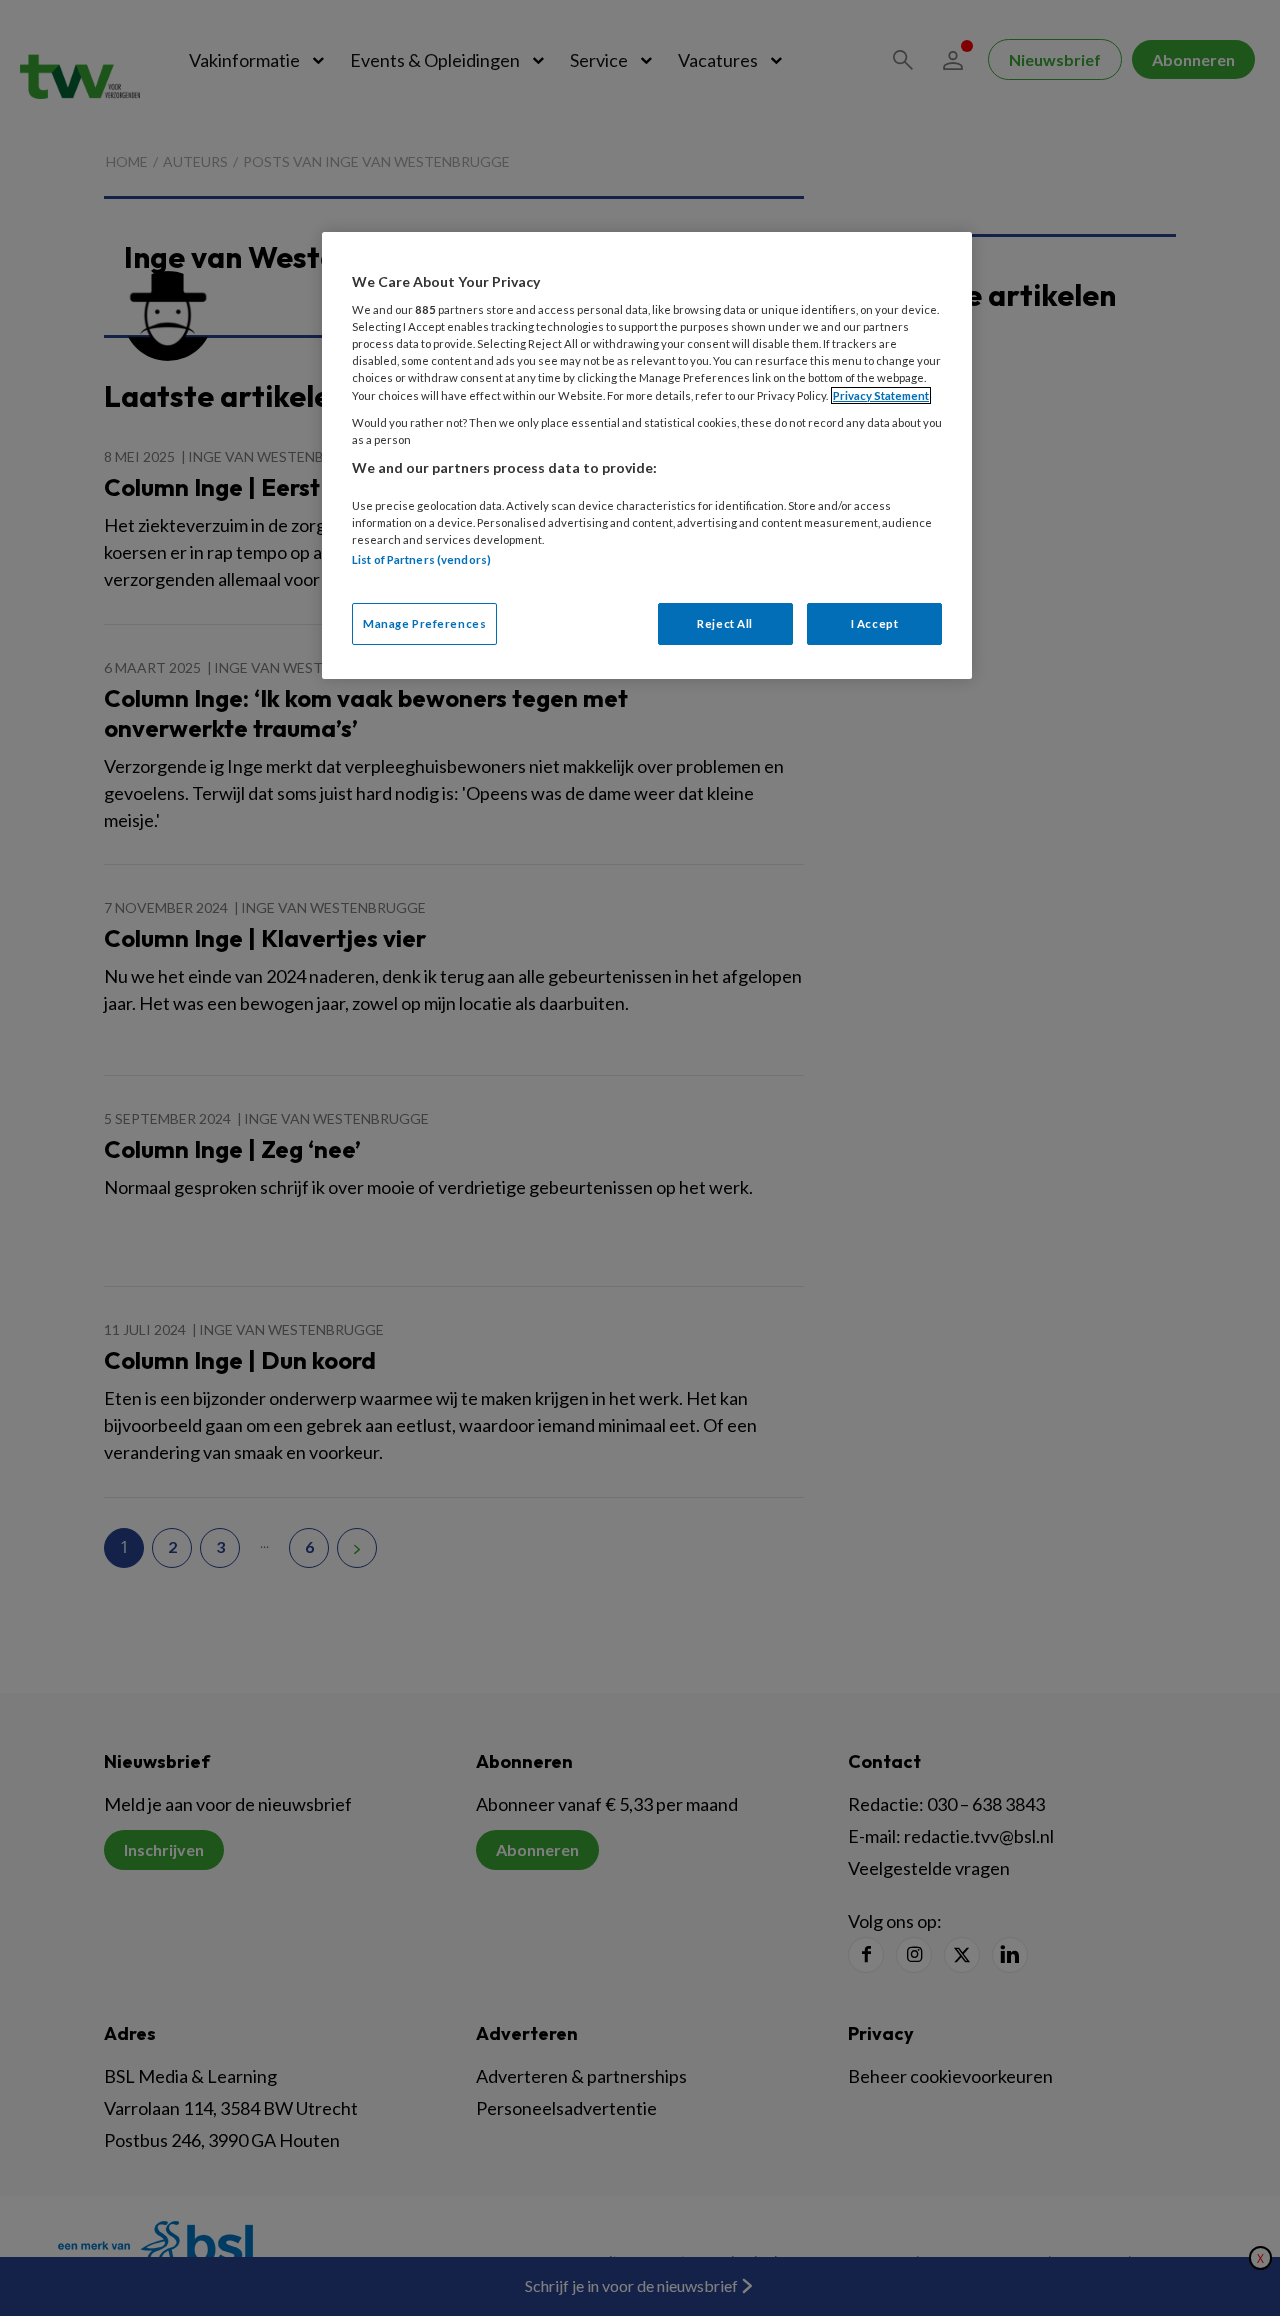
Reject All (725, 623)
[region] (647, 455)
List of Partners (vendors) (421, 559)
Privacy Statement (881, 395)
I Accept (875, 623)
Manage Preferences (424, 623)
